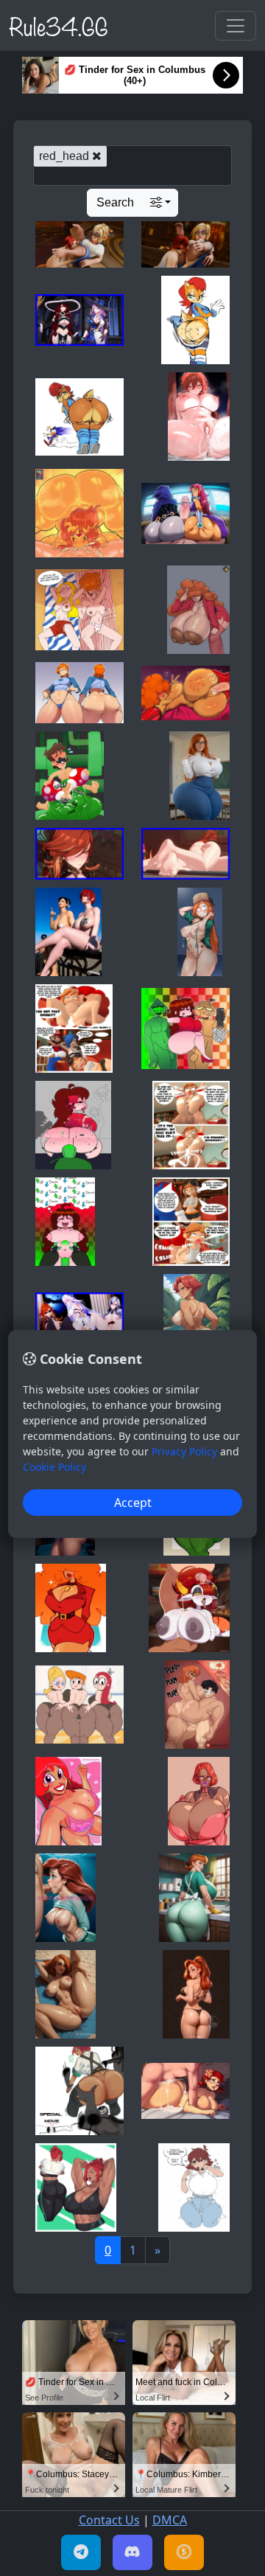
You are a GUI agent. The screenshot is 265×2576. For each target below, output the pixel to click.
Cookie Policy (54, 1467)
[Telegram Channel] (81, 2552)
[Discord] (132, 2552)
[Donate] (184, 2552)
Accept (133, 1503)
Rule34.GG (59, 25)
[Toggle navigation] (236, 26)
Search (115, 202)
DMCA (170, 2520)
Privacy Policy (184, 1451)
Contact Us (109, 2520)
